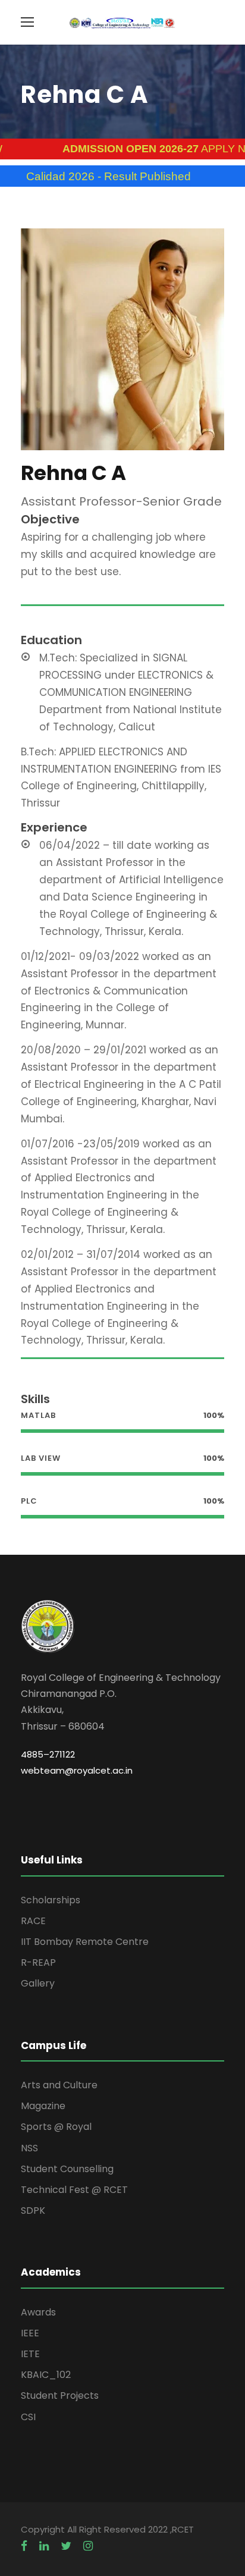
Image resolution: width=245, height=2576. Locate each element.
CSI (28, 2417)
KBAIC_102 (46, 2375)
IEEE (30, 2333)
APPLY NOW (136, 149)
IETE (30, 2354)
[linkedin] (44, 2546)
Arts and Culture (59, 2085)
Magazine (43, 2106)
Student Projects (60, 2395)
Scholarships (51, 1900)
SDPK (33, 2211)
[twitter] (66, 2546)
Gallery (38, 1983)
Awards (38, 2312)
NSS (29, 2148)
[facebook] (24, 2546)
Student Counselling (67, 2169)
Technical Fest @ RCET (74, 2190)
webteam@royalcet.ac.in (77, 1770)
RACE (33, 1921)
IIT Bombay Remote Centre (85, 1942)
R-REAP (38, 1962)
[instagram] (88, 2546)
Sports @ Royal (56, 2127)
